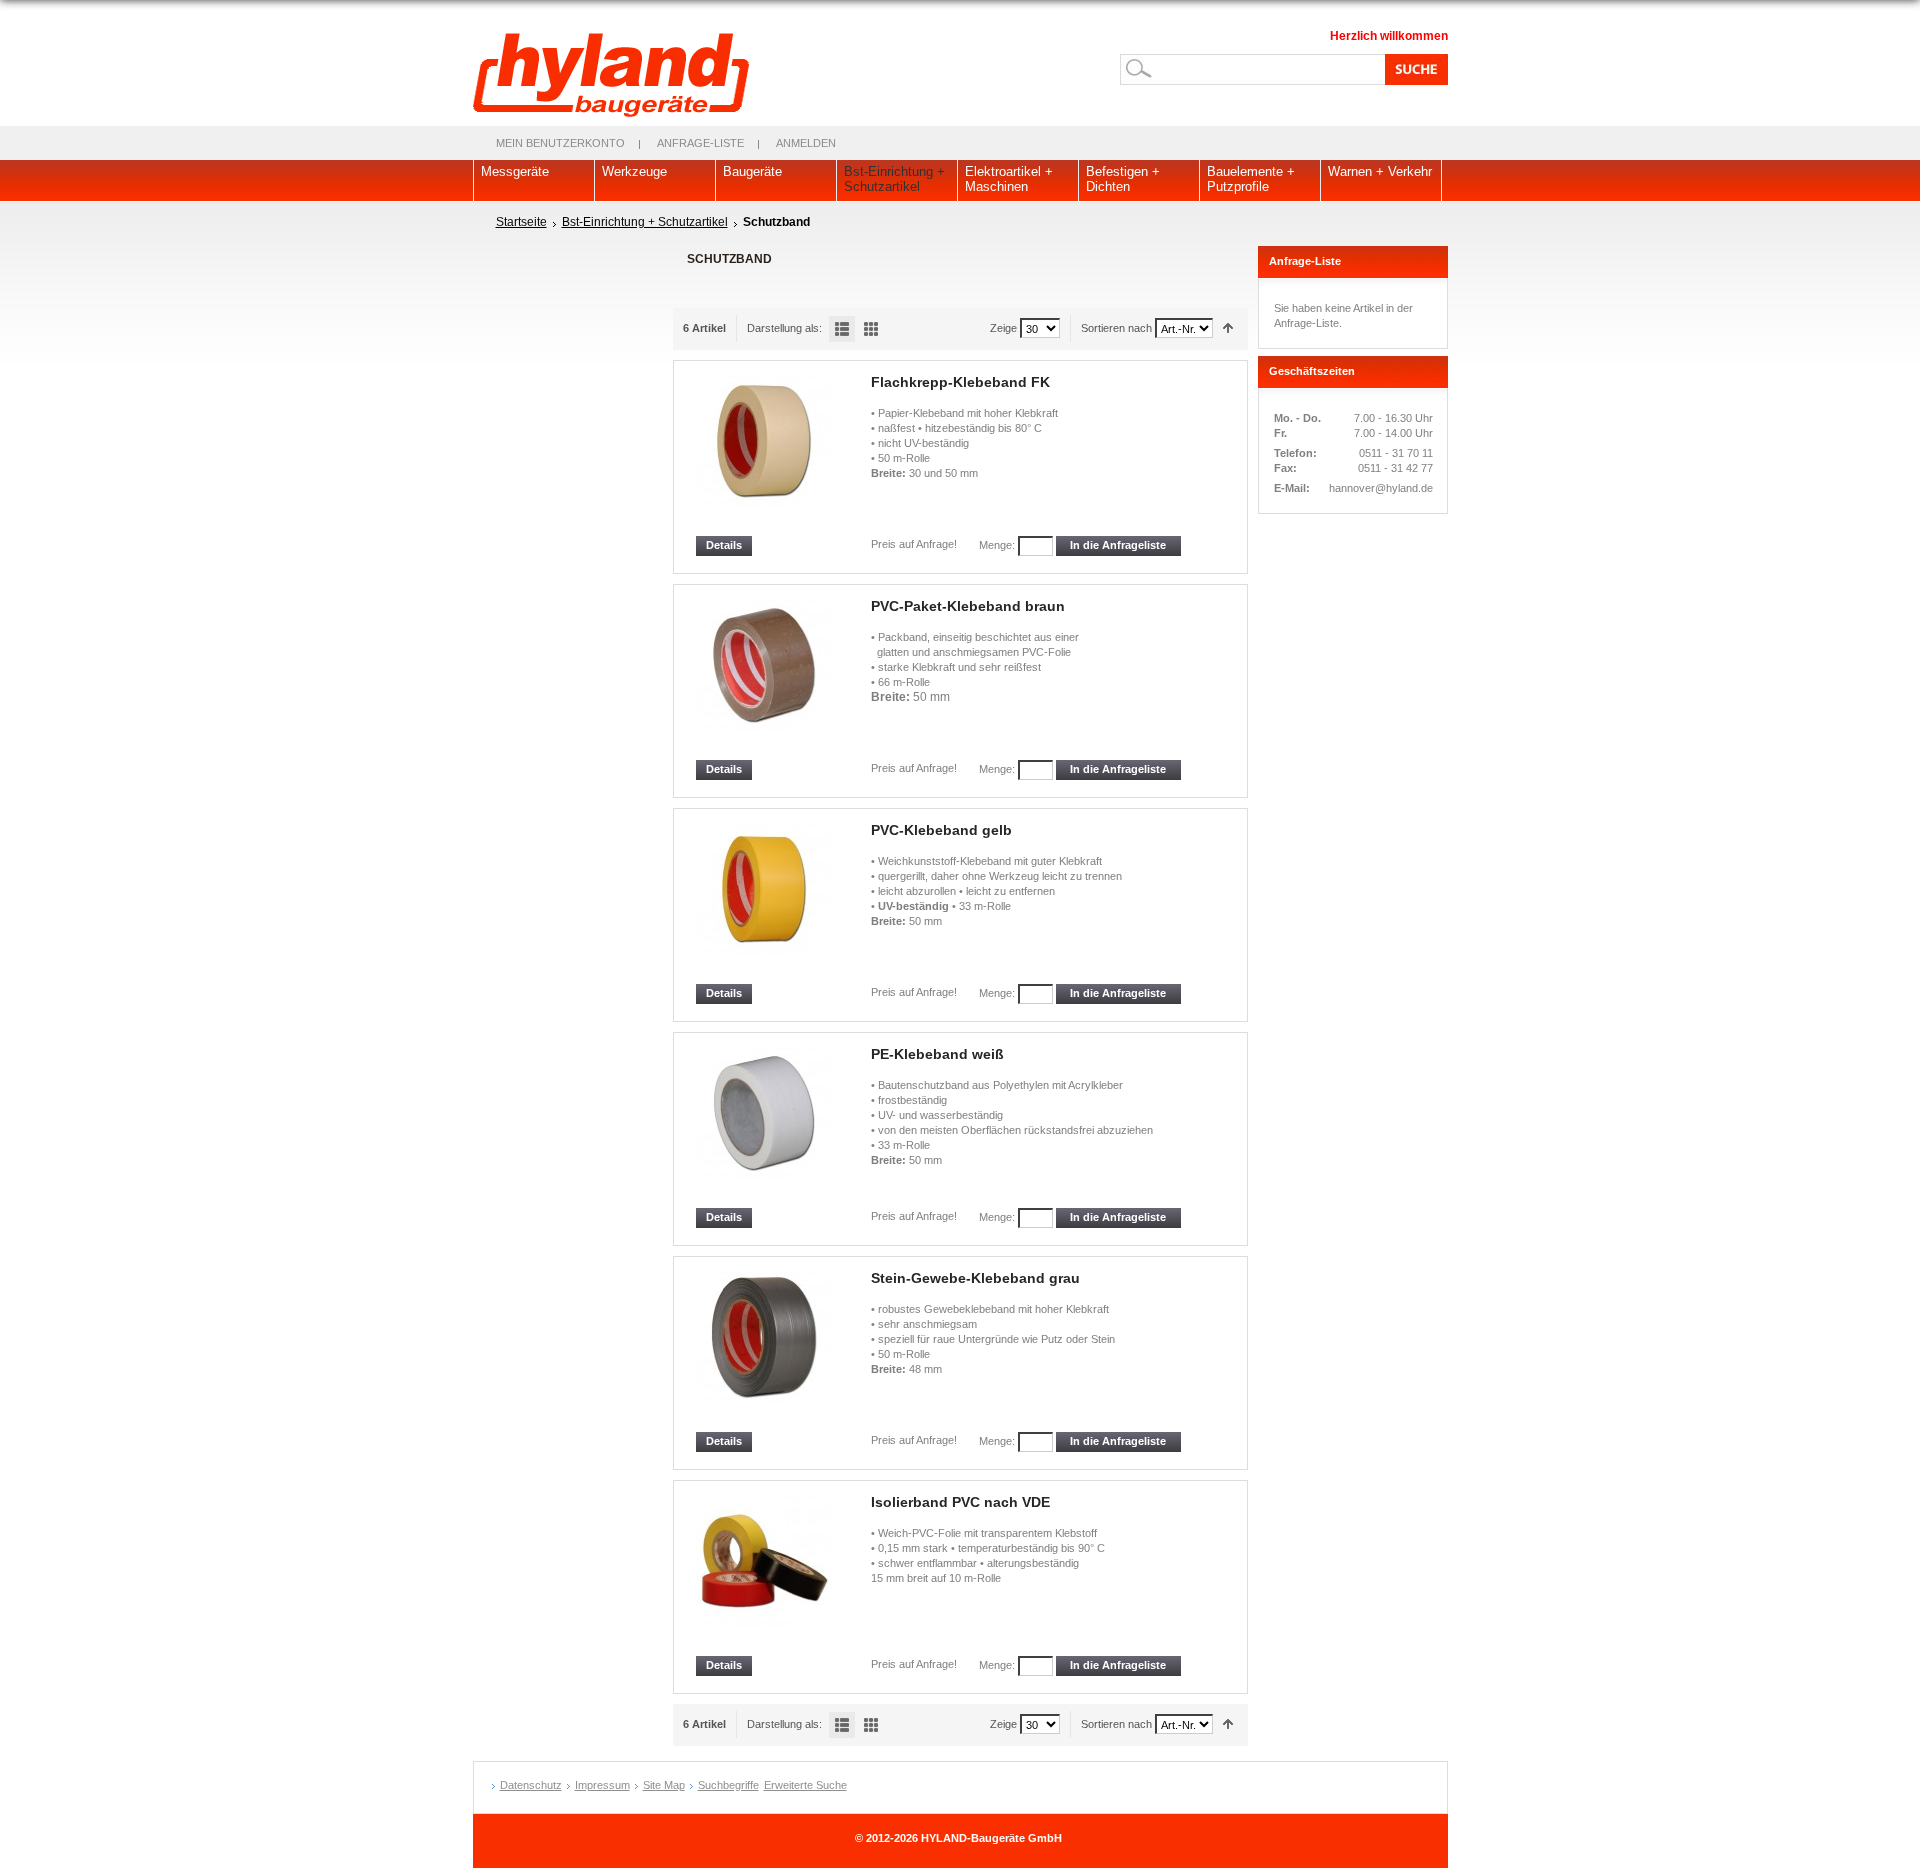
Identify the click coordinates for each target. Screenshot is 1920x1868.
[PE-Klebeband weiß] (765, 1126)
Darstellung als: (784, 328)
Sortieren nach (1116, 328)
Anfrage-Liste (700, 143)
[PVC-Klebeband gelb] (765, 902)
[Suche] (1413, 69)
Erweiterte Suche (805, 1785)
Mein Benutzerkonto (560, 143)
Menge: (997, 545)
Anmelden (806, 143)
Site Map (664, 1785)
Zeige (1003, 328)
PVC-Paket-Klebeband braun (968, 606)
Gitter (871, 329)
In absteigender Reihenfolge (1228, 328)
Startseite (521, 222)
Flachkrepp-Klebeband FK (960, 382)
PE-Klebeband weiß (937, 1054)
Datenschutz (531, 1785)
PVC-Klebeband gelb (941, 830)
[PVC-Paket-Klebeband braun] (765, 678)
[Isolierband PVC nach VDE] (765, 1574)
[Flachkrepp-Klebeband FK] (765, 454)
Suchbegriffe (728, 1785)
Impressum (602, 1785)
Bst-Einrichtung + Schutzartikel (645, 222)
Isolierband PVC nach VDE (960, 1502)
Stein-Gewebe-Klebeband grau (975, 1278)
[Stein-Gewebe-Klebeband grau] (765, 1350)
